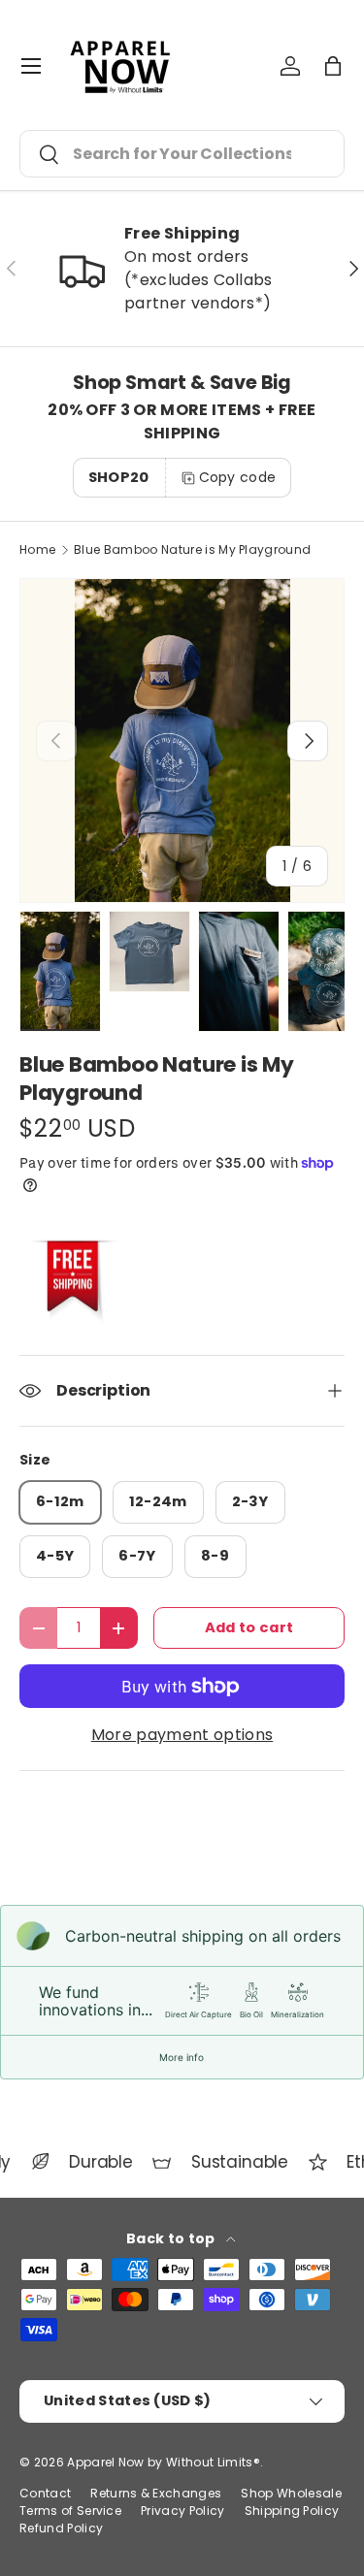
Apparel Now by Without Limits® (164, 2462)
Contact (45, 2493)
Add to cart (249, 1627)
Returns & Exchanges (156, 2493)
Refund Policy (61, 2528)
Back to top (172, 2238)
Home (37, 550)
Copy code (238, 477)
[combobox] (182, 154)
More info (182, 2057)
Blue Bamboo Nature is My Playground (192, 550)
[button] (333, 66)
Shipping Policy (292, 2511)
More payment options (182, 1735)
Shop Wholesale (291, 2493)
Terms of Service (70, 2511)
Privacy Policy (182, 2511)
